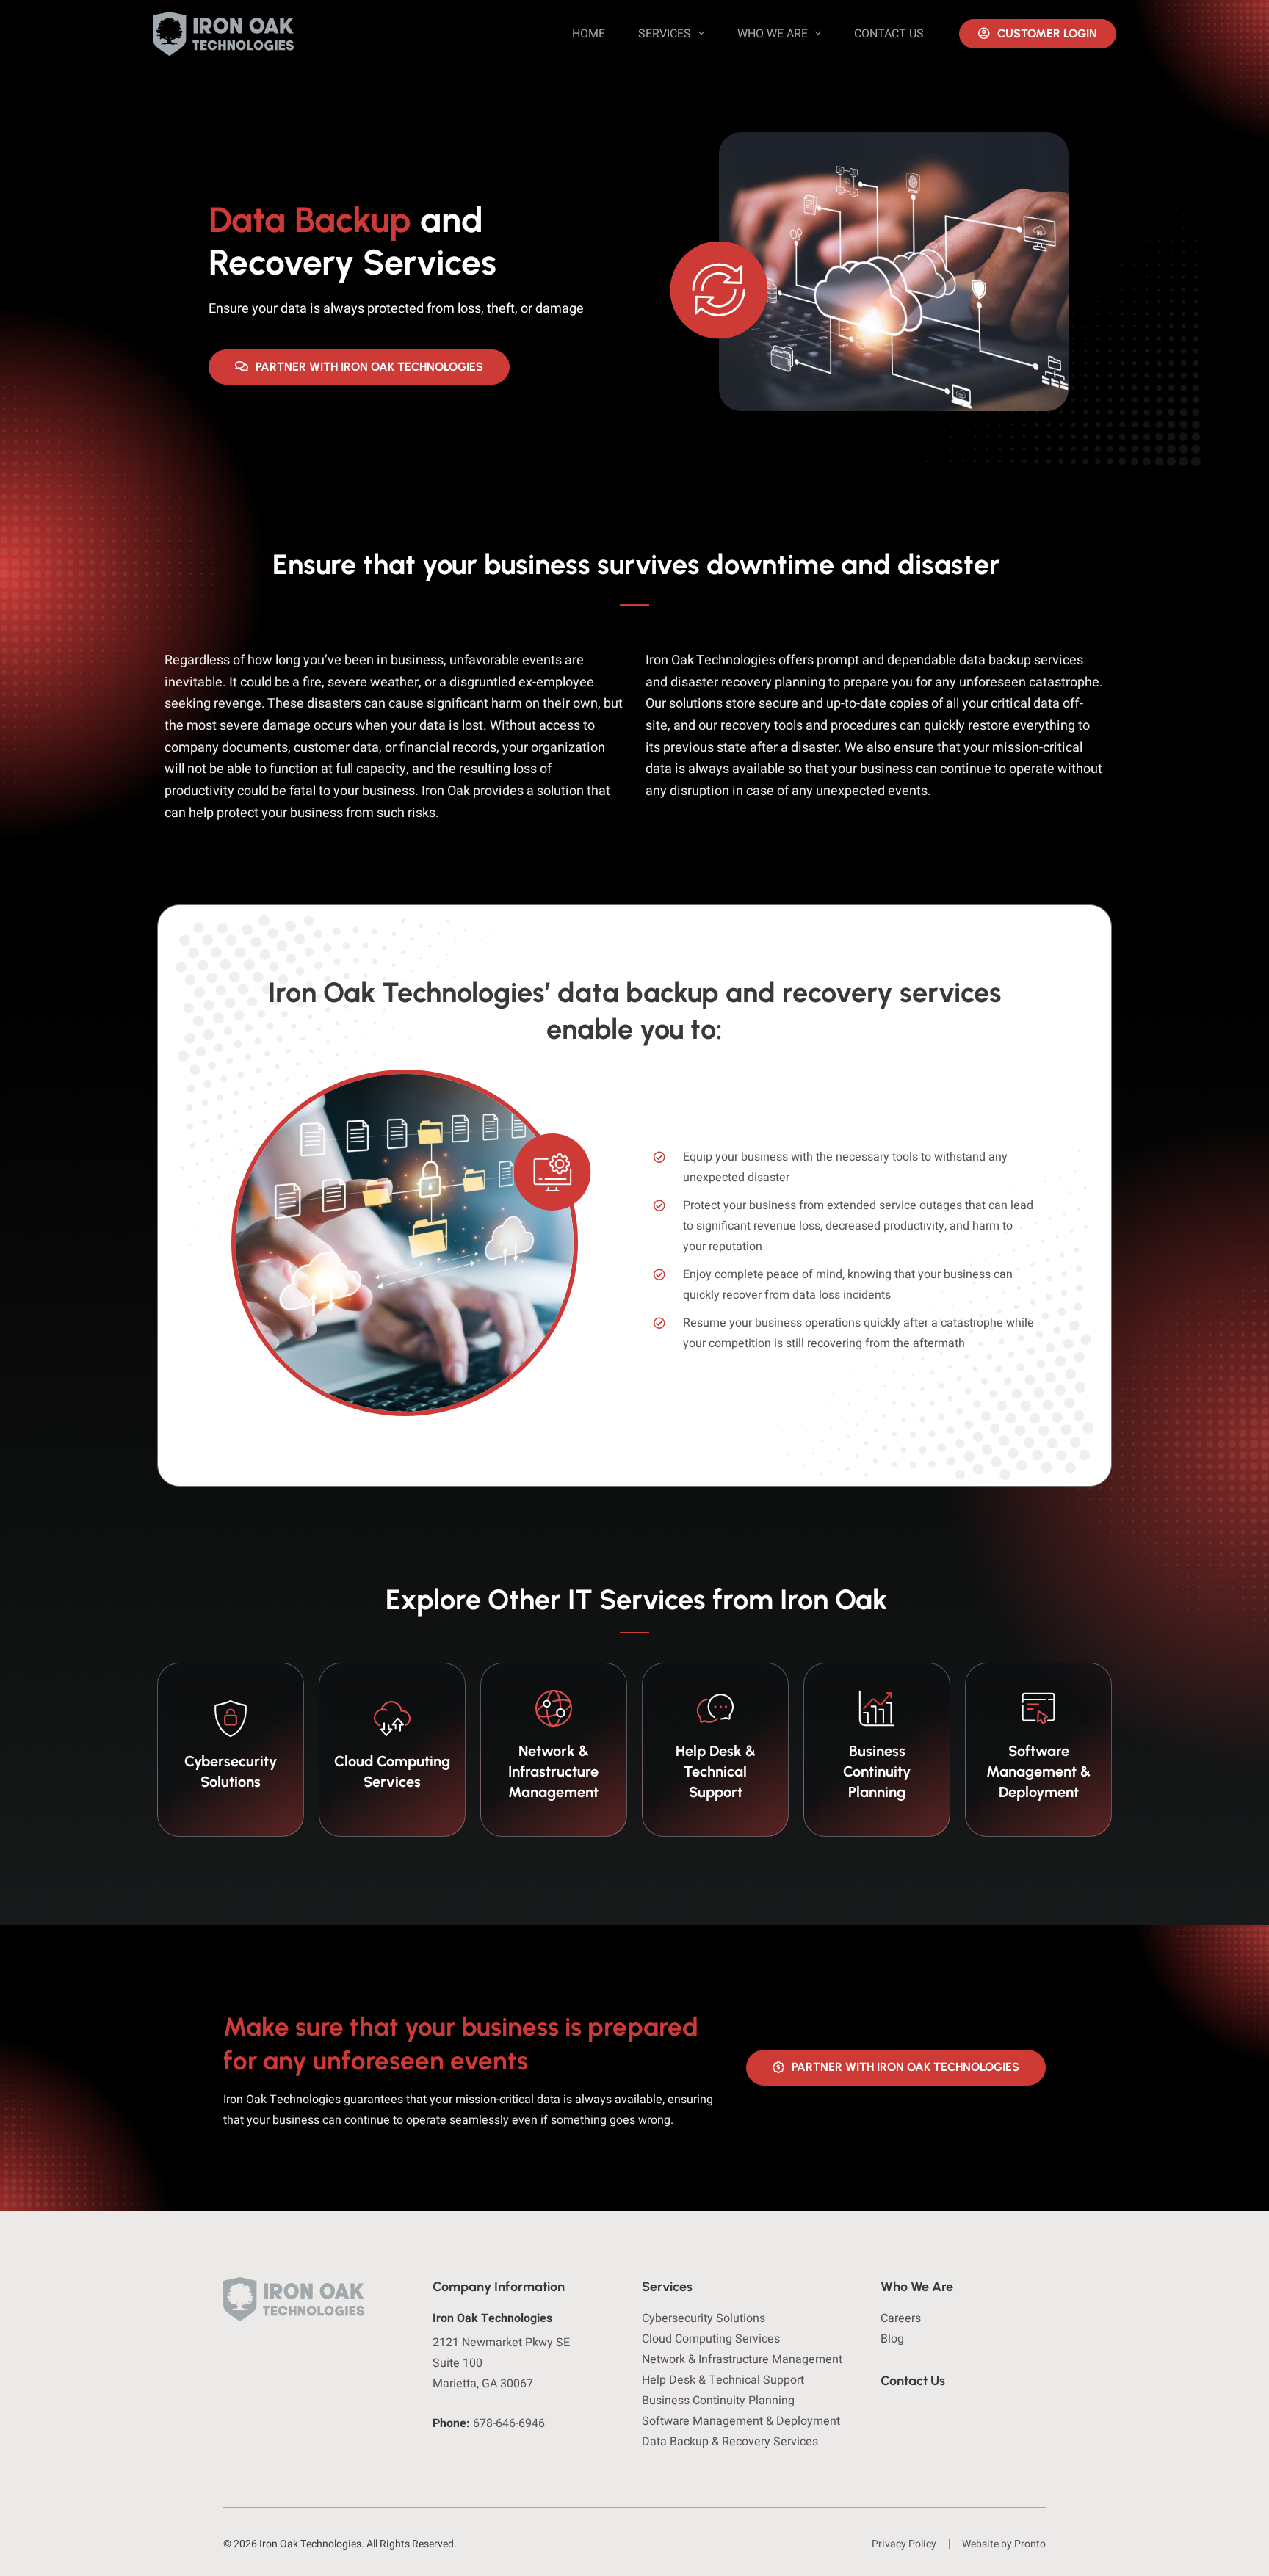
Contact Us (889, 34)
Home (589, 34)
